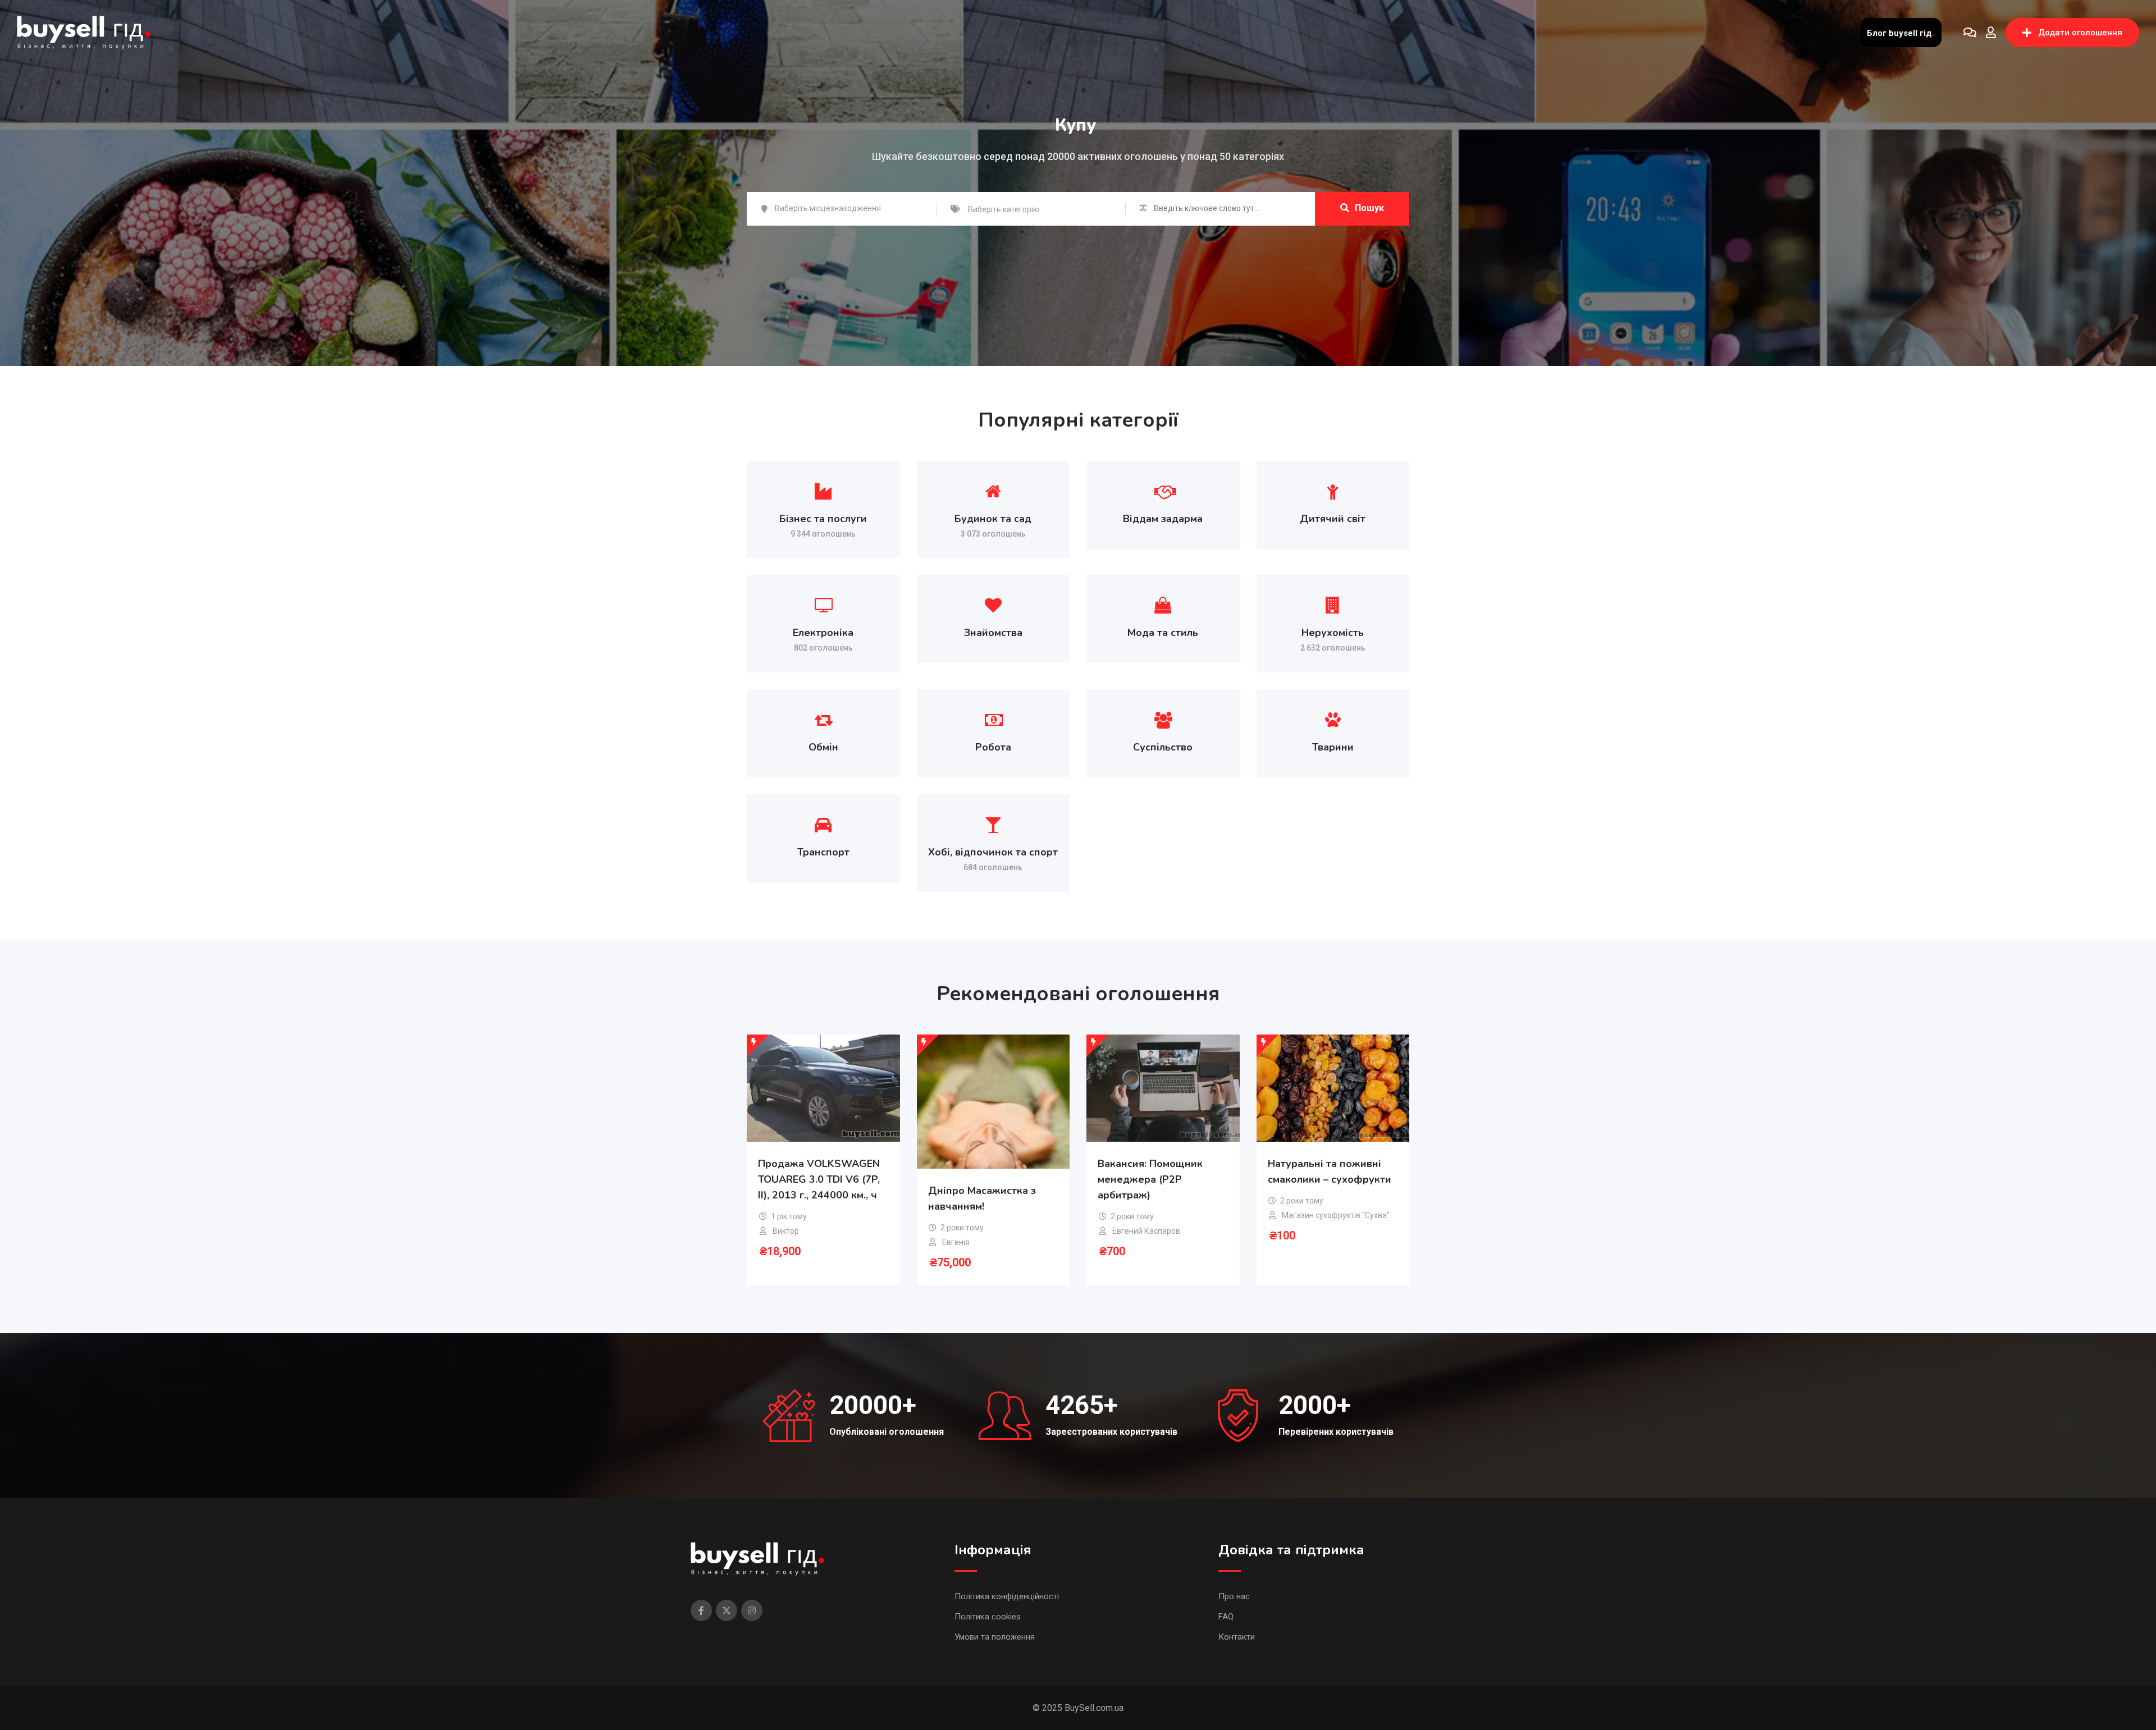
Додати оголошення (2080, 33)
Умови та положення (995, 1637)
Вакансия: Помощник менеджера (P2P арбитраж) (1150, 1179)
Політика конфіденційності (1007, 1596)
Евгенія (956, 1242)
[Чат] (1970, 33)
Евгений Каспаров (1146, 1231)
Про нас (1234, 1596)
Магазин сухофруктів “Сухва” (1336, 1215)
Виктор (786, 1231)
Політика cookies (988, 1617)
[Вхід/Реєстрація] (1991, 33)
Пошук (1369, 208)
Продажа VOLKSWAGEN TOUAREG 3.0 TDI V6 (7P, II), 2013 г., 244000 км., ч (819, 1179)
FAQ (1226, 1617)
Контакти (1237, 1637)
